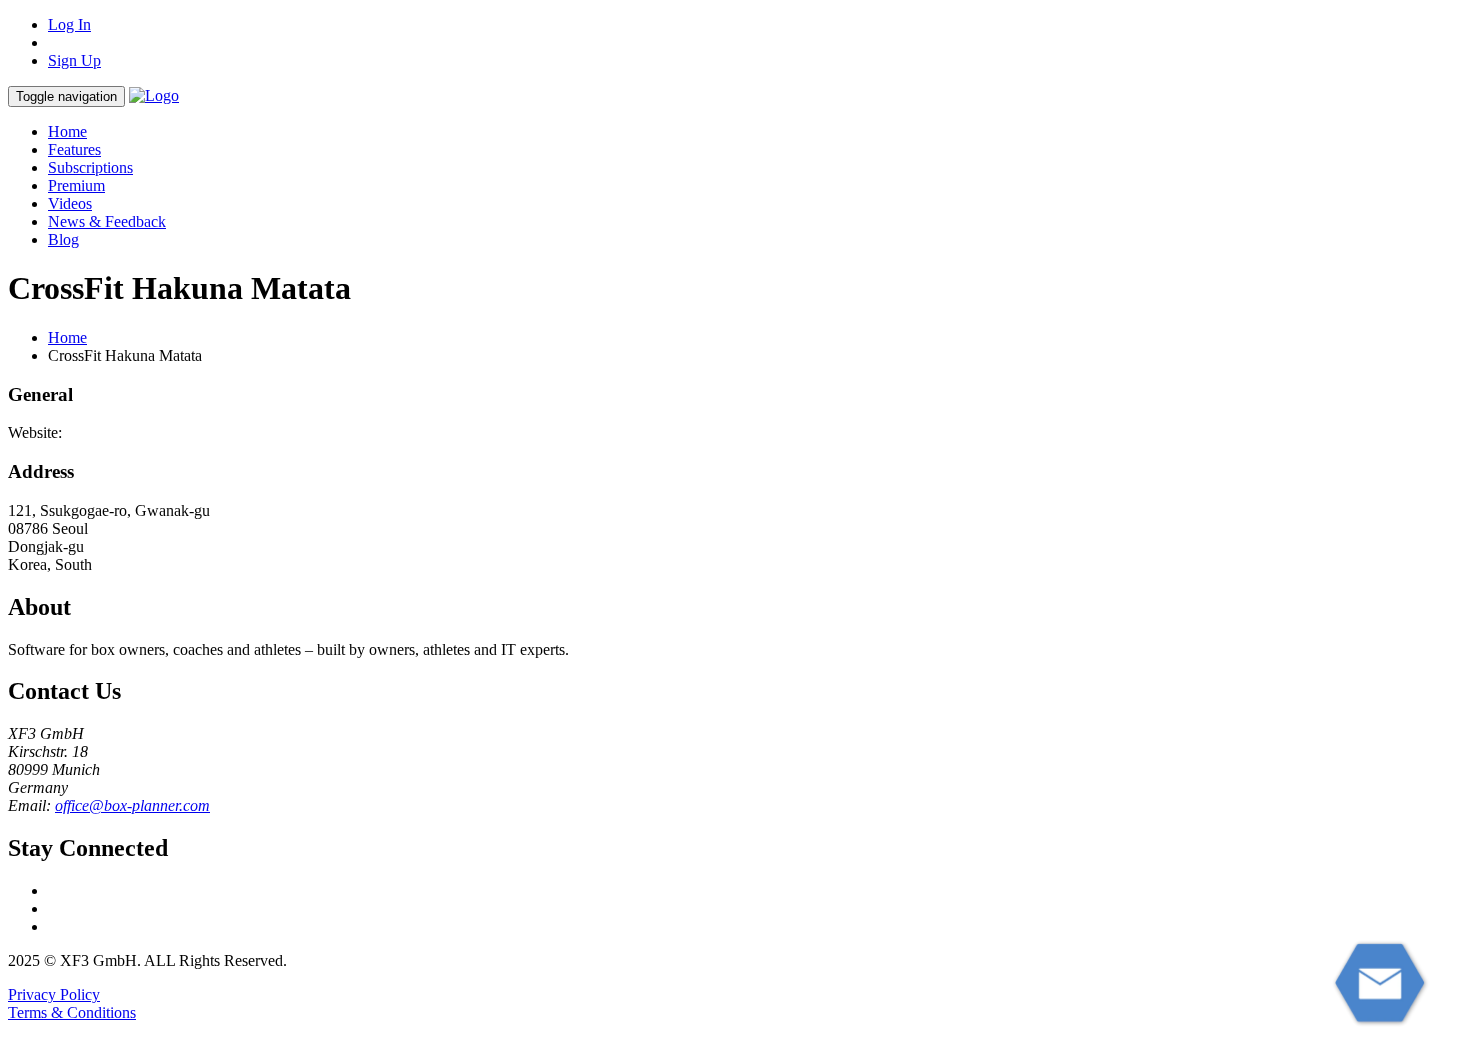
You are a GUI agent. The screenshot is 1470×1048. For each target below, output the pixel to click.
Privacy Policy (54, 994)
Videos (70, 203)
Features (74, 149)
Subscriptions (90, 167)
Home (67, 131)
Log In (69, 24)
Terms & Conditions (72, 1012)
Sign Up (74, 60)
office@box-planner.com (132, 805)
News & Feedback (107, 221)
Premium (76, 185)
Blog (63, 239)
